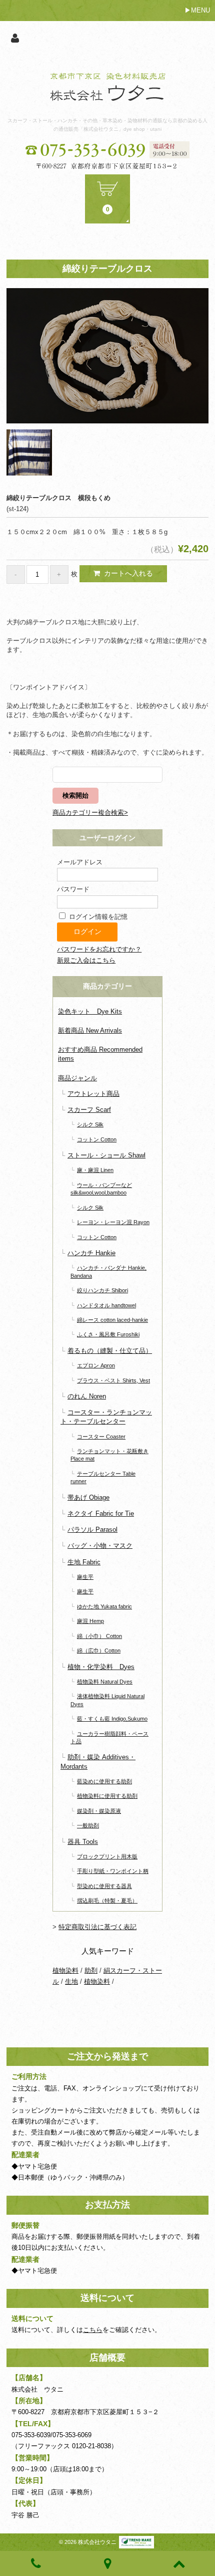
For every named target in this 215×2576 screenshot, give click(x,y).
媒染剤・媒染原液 (99, 1811)
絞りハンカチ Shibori (102, 1290)
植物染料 (65, 1970)
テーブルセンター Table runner (103, 1477)
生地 (71, 1981)
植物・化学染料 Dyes (101, 1667)
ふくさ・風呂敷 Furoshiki (108, 1334)
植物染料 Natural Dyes (105, 1682)
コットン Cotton (97, 1139)
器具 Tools (83, 1842)
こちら (93, 2330)
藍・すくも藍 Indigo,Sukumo (112, 1719)
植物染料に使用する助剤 (107, 1796)
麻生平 (85, 1577)
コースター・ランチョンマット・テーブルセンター (106, 1417)
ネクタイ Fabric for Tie (101, 1513)
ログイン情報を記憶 (97, 917)
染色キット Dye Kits (90, 1011)
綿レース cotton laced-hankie (112, 1320)
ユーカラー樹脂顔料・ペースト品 (109, 1737)
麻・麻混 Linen (95, 1170)
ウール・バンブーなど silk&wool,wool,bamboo (101, 1189)
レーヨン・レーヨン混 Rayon (113, 1222)
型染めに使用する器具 (104, 1886)
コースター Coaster (101, 1437)
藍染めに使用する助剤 (104, 1781)
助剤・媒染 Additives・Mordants (98, 1762)
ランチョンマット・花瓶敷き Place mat (109, 1455)
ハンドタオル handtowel (106, 1305)
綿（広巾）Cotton (99, 1651)
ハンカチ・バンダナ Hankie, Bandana (108, 1271)
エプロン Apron (96, 1365)
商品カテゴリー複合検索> (90, 812)
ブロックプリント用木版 (107, 1856)
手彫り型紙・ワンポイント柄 (113, 1871)
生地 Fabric (84, 1562)
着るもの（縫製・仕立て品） (110, 1351)
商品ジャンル (77, 1078)
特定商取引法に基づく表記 (97, 1927)
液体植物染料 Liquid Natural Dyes (107, 1700)
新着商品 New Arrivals (90, 1030)
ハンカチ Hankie (91, 1253)
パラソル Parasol (92, 1530)
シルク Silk (90, 1124)
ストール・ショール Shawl (106, 1155)
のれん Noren (87, 1396)
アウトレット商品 (93, 1094)
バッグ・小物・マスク (100, 1546)
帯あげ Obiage (88, 1497)
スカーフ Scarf (89, 1110)
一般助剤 (88, 1825)
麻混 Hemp (90, 1621)
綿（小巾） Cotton (99, 1636)
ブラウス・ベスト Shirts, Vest (113, 1380)
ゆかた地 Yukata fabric (104, 1606)
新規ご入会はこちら (86, 960)
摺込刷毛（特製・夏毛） (107, 1901)
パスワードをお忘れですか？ (99, 949)
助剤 (91, 1970)
